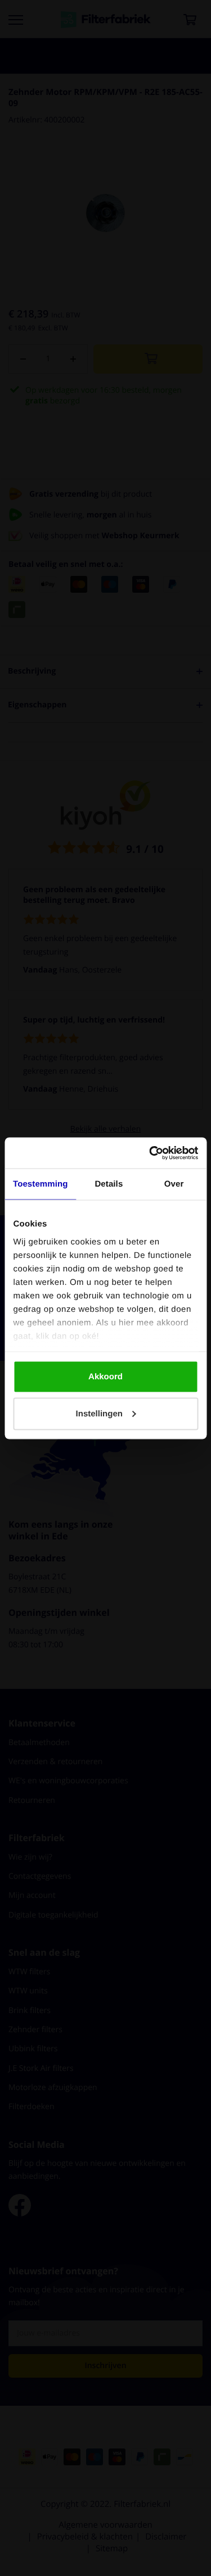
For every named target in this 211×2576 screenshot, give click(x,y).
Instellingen (99, 1413)
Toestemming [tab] (41, 1184)
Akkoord (105, 1377)
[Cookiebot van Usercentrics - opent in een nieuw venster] (150, 1153)
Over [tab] (174, 1184)
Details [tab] (109, 1184)
